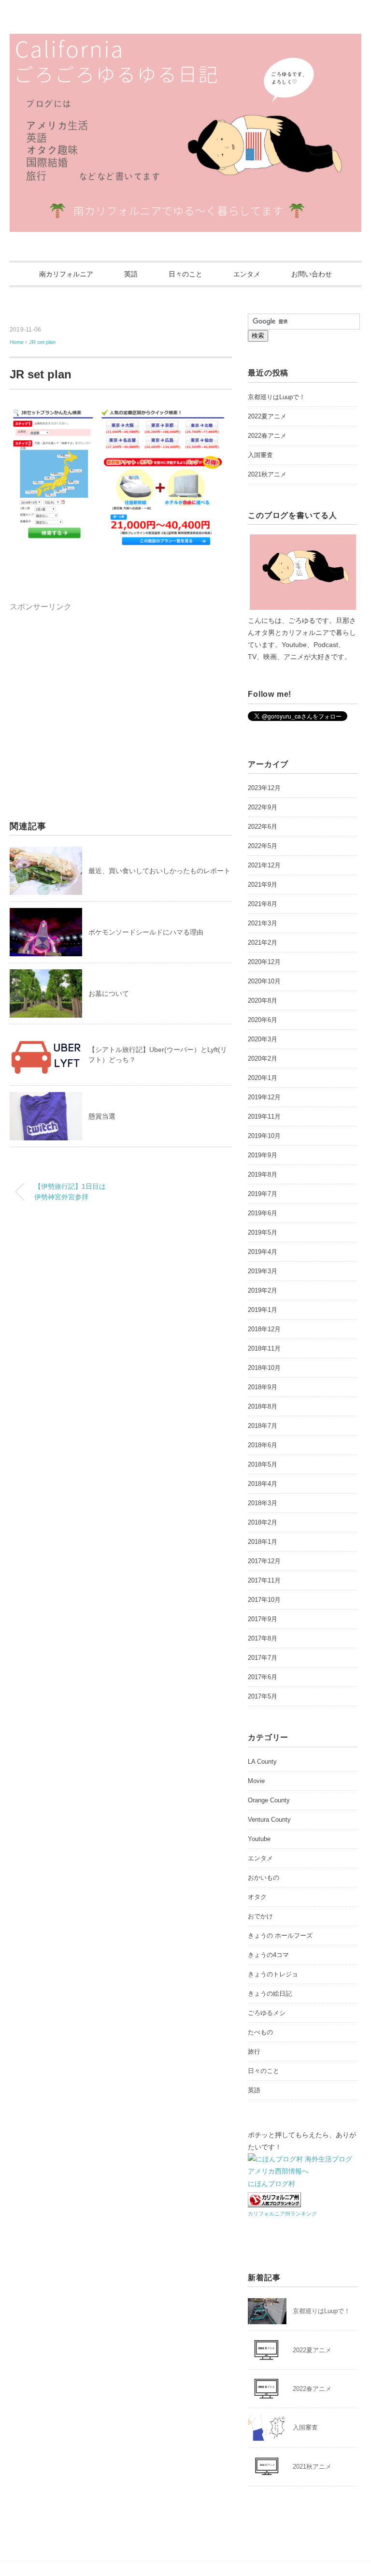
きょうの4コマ (268, 1955)
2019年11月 (264, 1116)
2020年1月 (263, 1078)
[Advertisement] (91, 681)
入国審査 (260, 455)
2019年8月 (263, 1174)
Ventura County (269, 1820)
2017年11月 (264, 1580)
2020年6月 (263, 1020)
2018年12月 (264, 1329)
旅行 (254, 2051)
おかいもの (264, 1878)
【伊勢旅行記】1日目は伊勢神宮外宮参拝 (70, 1192)
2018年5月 (263, 1464)
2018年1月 (263, 1542)
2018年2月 (263, 1522)
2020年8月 (263, 1000)
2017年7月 (263, 1658)
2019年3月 (263, 1271)
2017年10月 (264, 1600)
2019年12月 (264, 1097)
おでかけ (260, 1916)
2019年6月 (263, 1213)
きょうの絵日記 (270, 1993)
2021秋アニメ (267, 474)
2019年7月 (263, 1194)
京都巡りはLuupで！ (277, 397)
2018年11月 (264, 1348)
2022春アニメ (267, 436)
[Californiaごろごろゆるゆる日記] (185, 41)
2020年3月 (263, 1039)
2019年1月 (263, 1310)
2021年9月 (263, 885)
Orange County (269, 1800)
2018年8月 (263, 1406)
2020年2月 (263, 1058)
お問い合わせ (312, 274)
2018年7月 (263, 1426)
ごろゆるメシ (267, 2013)
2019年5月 (263, 1232)
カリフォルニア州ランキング (282, 2214)
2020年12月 (264, 962)
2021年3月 (263, 923)
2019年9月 (263, 1155)
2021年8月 (263, 904)
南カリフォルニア (66, 274)
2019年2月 (263, 1290)
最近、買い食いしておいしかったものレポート (159, 871)
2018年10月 (264, 1368)
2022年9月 (263, 807)
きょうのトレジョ (273, 1974)
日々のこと (185, 274)
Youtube (259, 1839)
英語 (131, 274)
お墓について (109, 993)
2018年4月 (263, 1484)
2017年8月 (263, 1638)
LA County (262, 1762)
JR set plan (42, 342)
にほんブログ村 (271, 2184)
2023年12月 (264, 788)
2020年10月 (264, 981)
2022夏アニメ (267, 416)
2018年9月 (263, 1387)
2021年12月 (264, 865)
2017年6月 (263, 1677)
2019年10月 (264, 1136)
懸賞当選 (102, 1116)
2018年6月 (263, 1445)
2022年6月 (263, 827)
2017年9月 (263, 1619)
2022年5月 (263, 846)
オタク (257, 1897)
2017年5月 (263, 1696)
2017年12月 (264, 1561)
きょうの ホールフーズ (280, 1936)
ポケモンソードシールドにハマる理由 (146, 932)
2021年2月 (263, 943)
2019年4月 (263, 1252)
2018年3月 (263, 1503)
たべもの (260, 2032)
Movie (256, 1781)
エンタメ (247, 274)
